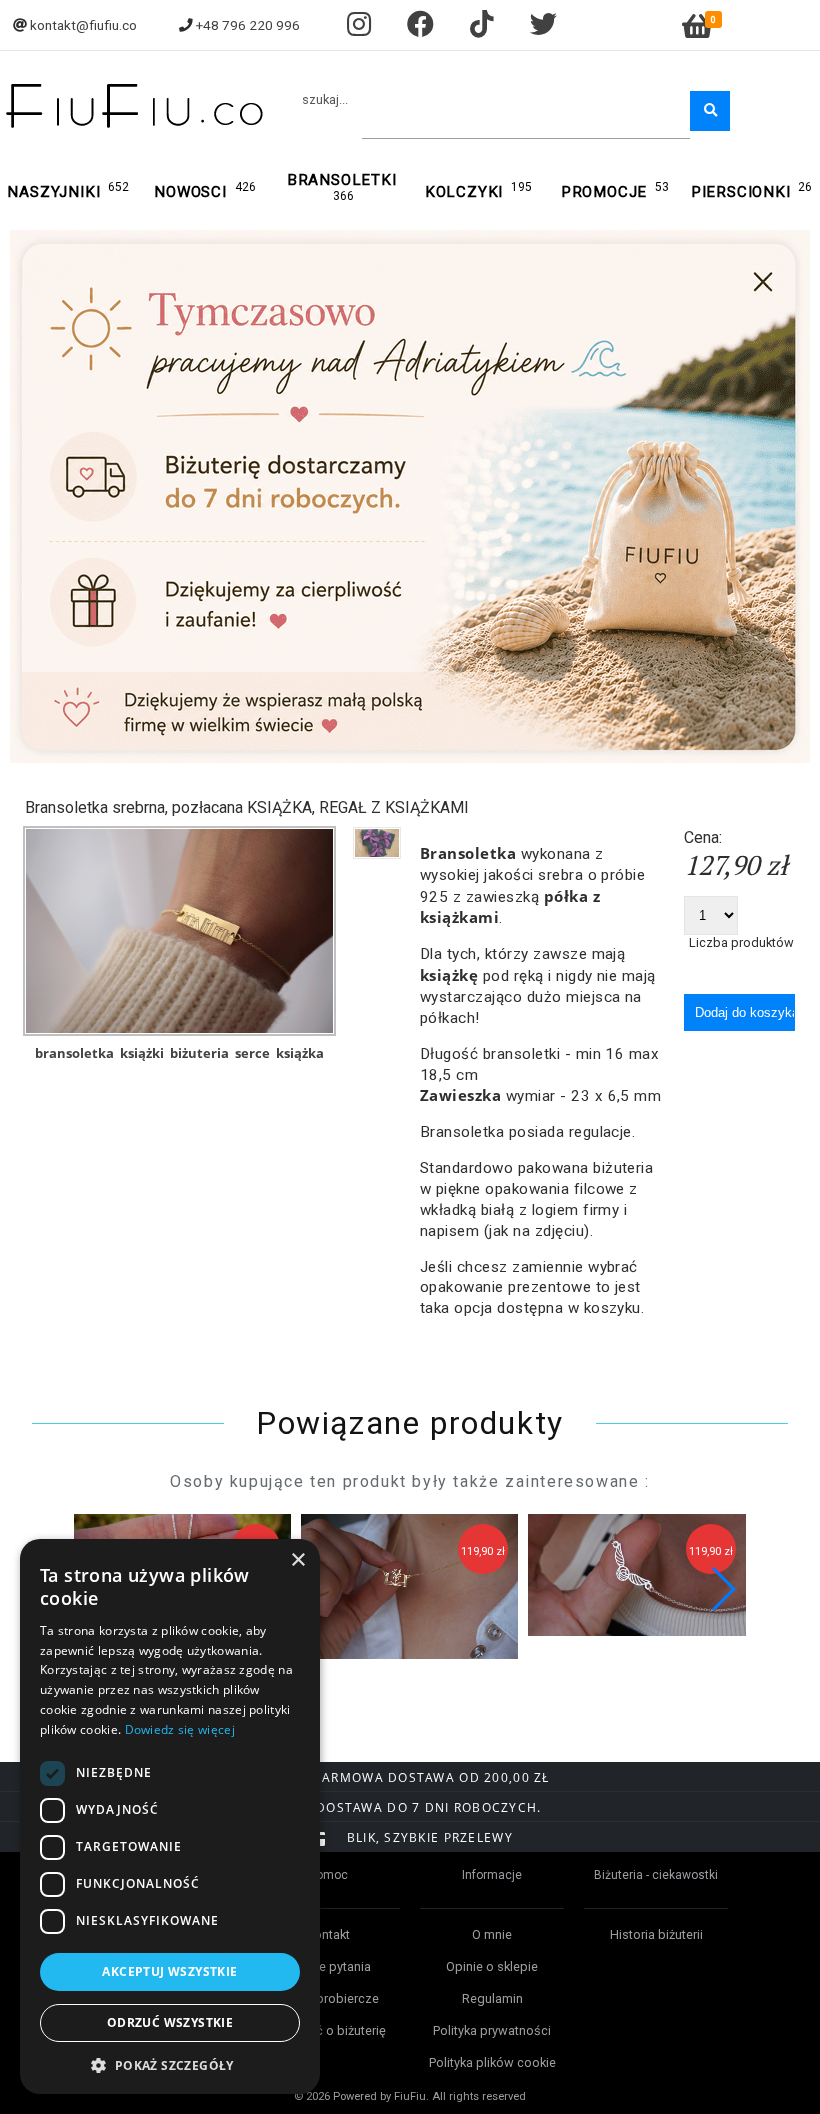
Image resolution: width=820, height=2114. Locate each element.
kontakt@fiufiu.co (83, 25)
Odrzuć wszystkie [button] (170, 2022)
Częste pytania (328, 1966)
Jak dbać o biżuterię (328, 2030)
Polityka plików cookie (492, 2062)
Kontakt (328, 1934)
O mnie (492, 1934)
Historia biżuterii (656, 1934)
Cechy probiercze (328, 1998)
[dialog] (170, 1816)
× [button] (297, 1560)
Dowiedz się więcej (180, 1729)
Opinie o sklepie (492, 1966)
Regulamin (492, 1998)
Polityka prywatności (492, 2030)
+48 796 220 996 (248, 25)
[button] (722, 1589)
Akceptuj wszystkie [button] (169, 1971)
